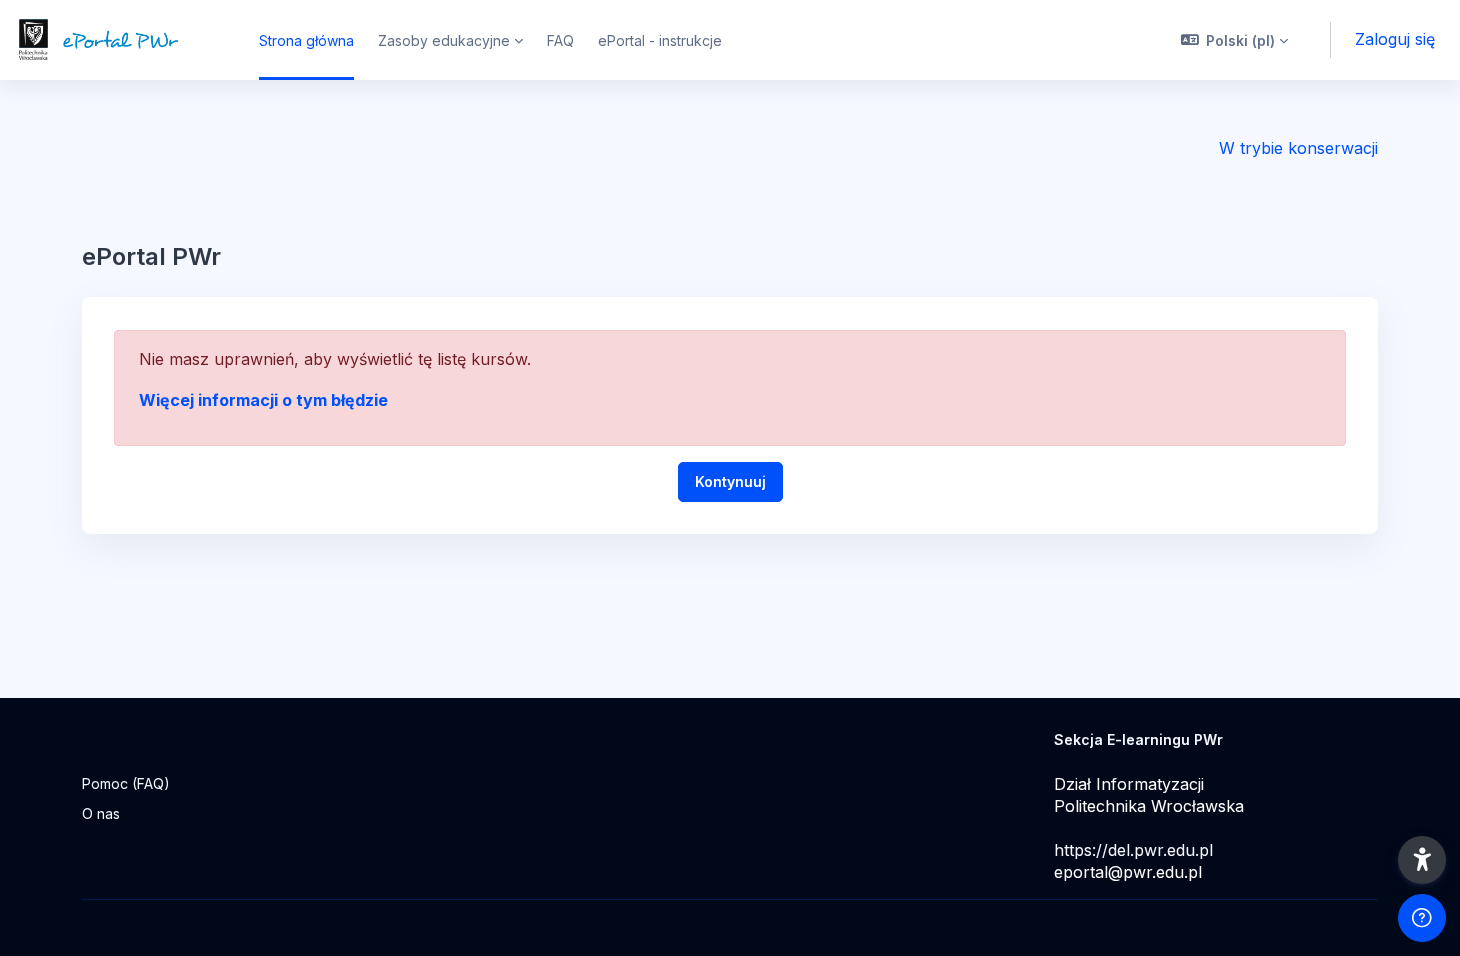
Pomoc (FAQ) (126, 783)
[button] (1235, 40)
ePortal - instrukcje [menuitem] (660, 40)
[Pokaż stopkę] (1422, 918)
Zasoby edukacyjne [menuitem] (444, 40)
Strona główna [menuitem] (306, 40)
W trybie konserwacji (1298, 148)
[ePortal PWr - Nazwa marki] (117, 40)
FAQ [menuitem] (560, 40)
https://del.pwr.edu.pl (1133, 850)
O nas (101, 813)
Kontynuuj (730, 481)
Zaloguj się (1395, 39)
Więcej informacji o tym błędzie (263, 400)
